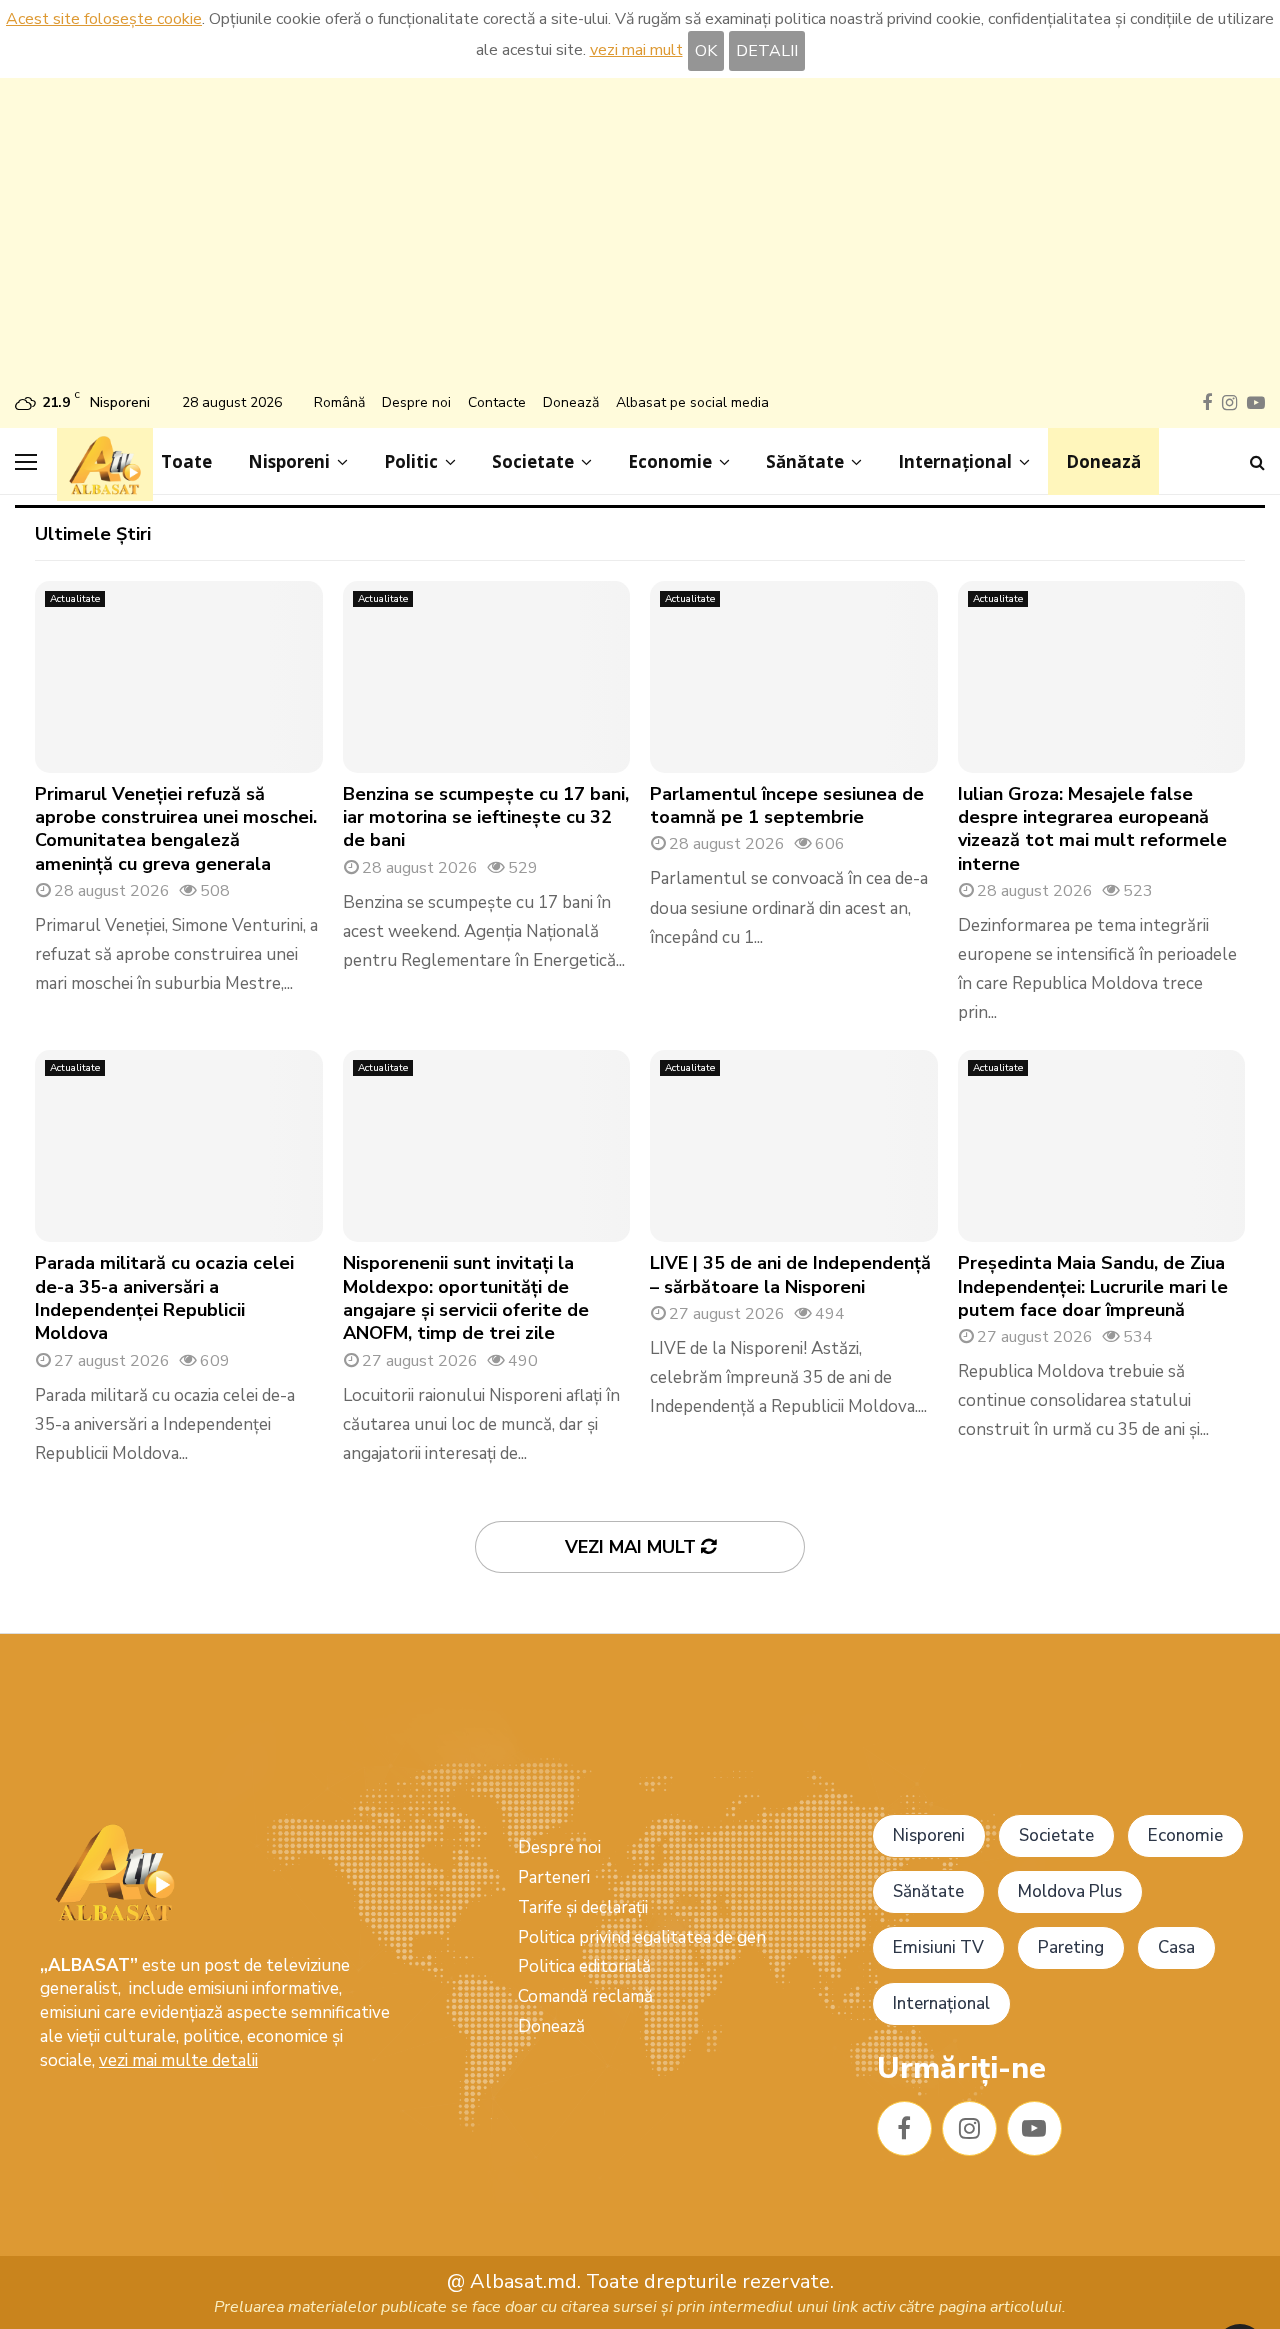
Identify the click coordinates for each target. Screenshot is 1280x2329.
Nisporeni (289, 461)
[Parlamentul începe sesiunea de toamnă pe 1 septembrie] (794, 677)
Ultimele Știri (93, 534)
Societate (533, 461)
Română (339, 402)
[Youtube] (1034, 2128)
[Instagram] (969, 2128)
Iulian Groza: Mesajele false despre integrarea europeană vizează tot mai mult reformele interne (1092, 829)
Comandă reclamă (585, 1996)
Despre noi (416, 402)
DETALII (767, 51)
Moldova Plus (1070, 1891)
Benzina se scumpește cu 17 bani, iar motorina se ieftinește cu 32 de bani (486, 817)
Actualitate (75, 599)
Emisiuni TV (938, 1947)
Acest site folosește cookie (104, 19)
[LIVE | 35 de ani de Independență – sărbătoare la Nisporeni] (794, 1146)
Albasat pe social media (692, 402)
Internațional (955, 461)
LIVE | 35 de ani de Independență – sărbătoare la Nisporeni (790, 1274)
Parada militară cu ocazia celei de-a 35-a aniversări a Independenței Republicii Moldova (164, 1298)
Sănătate (805, 461)
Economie (670, 461)
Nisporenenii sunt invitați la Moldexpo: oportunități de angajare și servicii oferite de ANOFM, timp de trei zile (466, 1298)
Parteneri (554, 1877)
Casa (1176, 1947)
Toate (186, 461)
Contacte (497, 402)
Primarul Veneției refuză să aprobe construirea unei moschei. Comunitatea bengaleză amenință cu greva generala (176, 829)
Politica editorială (584, 1966)
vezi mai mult (636, 50)
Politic (411, 461)
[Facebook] (904, 2128)
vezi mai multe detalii (178, 2060)
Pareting (1071, 1947)
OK (706, 51)
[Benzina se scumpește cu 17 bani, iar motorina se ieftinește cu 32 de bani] (487, 677)
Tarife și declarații (583, 1907)
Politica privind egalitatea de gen (642, 1937)
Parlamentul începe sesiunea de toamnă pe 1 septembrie (787, 805)
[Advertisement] (640, 238)
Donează (571, 402)
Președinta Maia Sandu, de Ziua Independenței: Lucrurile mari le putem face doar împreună (1093, 1286)
